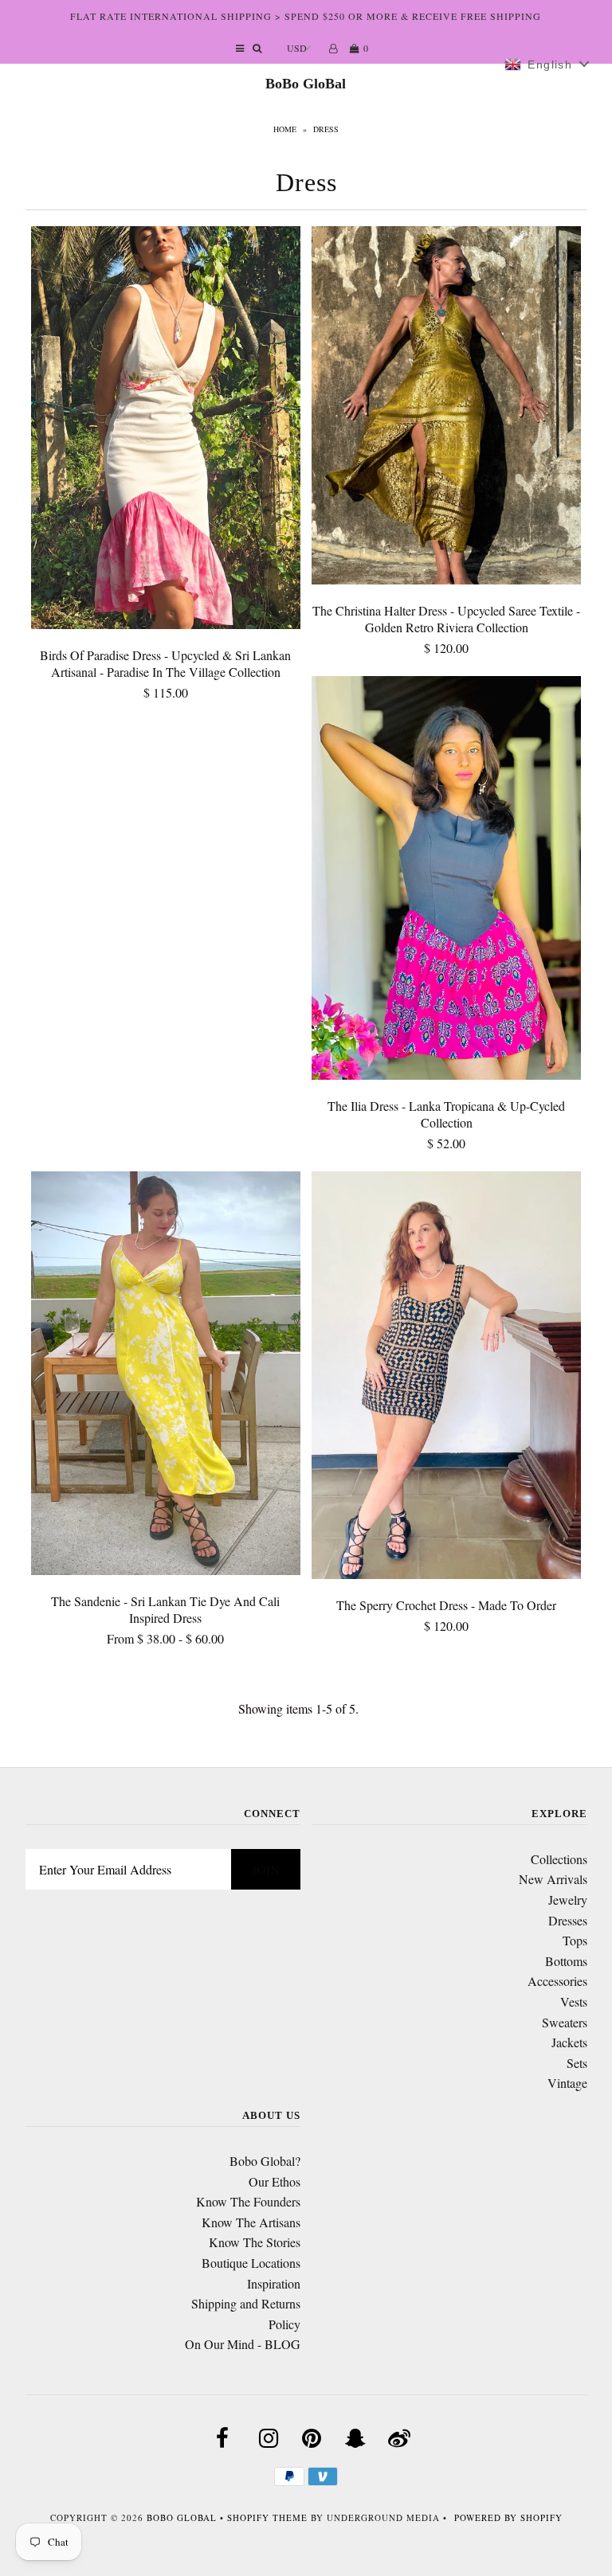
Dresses (568, 1920)
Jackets (569, 2042)
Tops (575, 1940)
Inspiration (274, 2283)
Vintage (567, 2083)
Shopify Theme (267, 2517)
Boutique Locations (251, 2263)
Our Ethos (275, 2181)
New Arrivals (553, 1879)
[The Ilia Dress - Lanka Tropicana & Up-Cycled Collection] (446, 880)
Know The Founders (248, 2201)
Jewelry (568, 1900)
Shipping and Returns (246, 2303)
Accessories (557, 1981)
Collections (559, 1859)
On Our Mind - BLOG (243, 2344)
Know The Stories (255, 2242)
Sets (577, 2063)
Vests (574, 2001)
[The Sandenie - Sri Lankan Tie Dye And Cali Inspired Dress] (166, 1376)
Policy (284, 2324)
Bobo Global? (265, 2161)
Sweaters (565, 2022)
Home (285, 129)
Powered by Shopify (508, 2517)
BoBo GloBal (306, 84)
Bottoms (566, 1961)
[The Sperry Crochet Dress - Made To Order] (446, 1378)
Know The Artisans (251, 2222)
